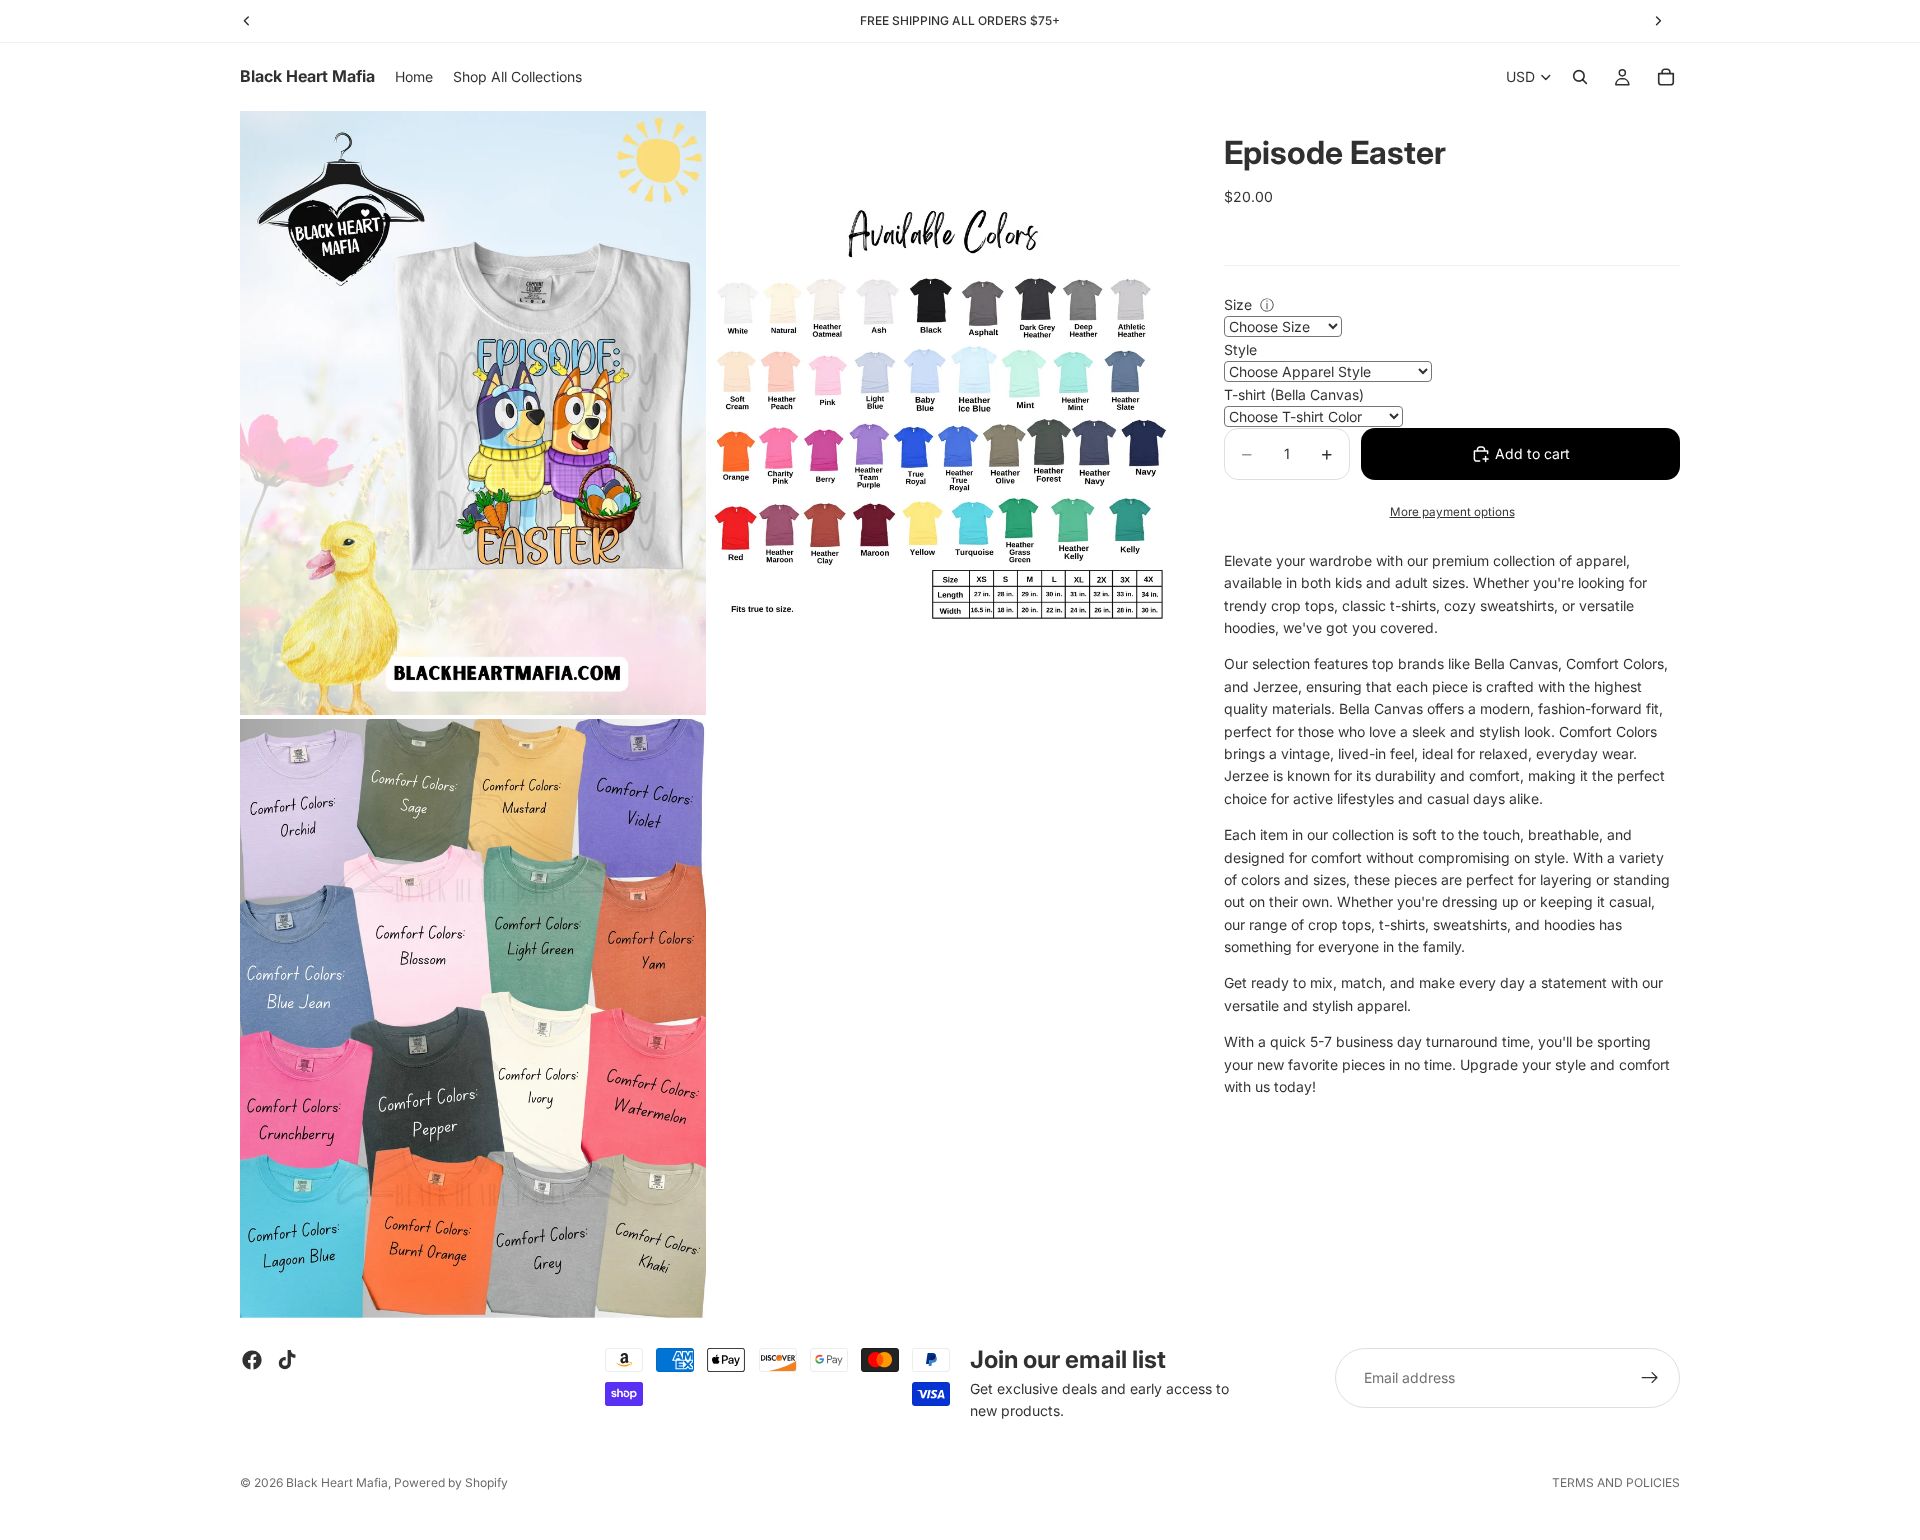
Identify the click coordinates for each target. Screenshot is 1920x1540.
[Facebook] (252, 1360)
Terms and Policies (1616, 1482)
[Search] (1580, 77)
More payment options (1452, 512)
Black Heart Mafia (337, 1482)
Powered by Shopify (451, 1482)
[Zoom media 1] (473, 412)
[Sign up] (1650, 1378)
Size (1238, 304)
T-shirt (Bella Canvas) (1294, 394)
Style (1240, 349)
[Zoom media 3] (473, 1018)
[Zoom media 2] (943, 412)
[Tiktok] (287, 1360)
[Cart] (1666, 77)
